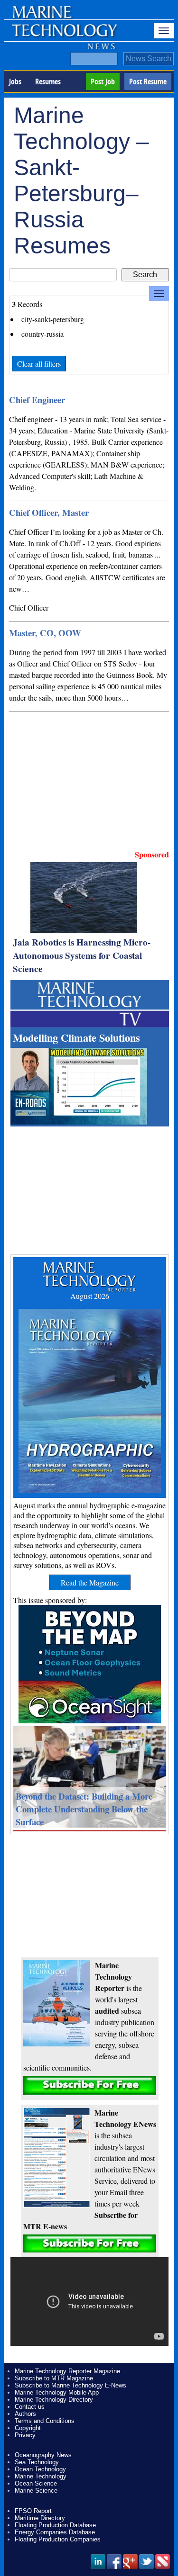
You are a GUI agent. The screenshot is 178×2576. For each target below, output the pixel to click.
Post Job (103, 81)
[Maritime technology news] (64, 36)
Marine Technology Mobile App (57, 2392)
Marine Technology (41, 2476)
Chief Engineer (37, 400)
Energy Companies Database (55, 2532)
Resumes (48, 81)
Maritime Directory (40, 2518)
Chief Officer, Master (49, 512)
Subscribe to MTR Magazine (54, 2378)
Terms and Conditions (45, 2421)
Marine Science (36, 2490)
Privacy (25, 2435)
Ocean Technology (40, 2469)
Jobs (15, 81)
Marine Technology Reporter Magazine (67, 2371)
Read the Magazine (90, 1582)
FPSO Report (33, 2511)
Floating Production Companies (58, 2539)
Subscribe (90, 2085)
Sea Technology (37, 2462)
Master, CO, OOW (45, 633)
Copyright (28, 2428)
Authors (25, 2414)
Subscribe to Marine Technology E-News (70, 2385)
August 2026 (90, 1296)
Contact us (30, 2407)
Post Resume (148, 81)
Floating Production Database (55, 2525)
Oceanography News (43, 2455)
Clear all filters (39, 364)
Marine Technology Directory (54, 2400)
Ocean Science (36, 2483)
